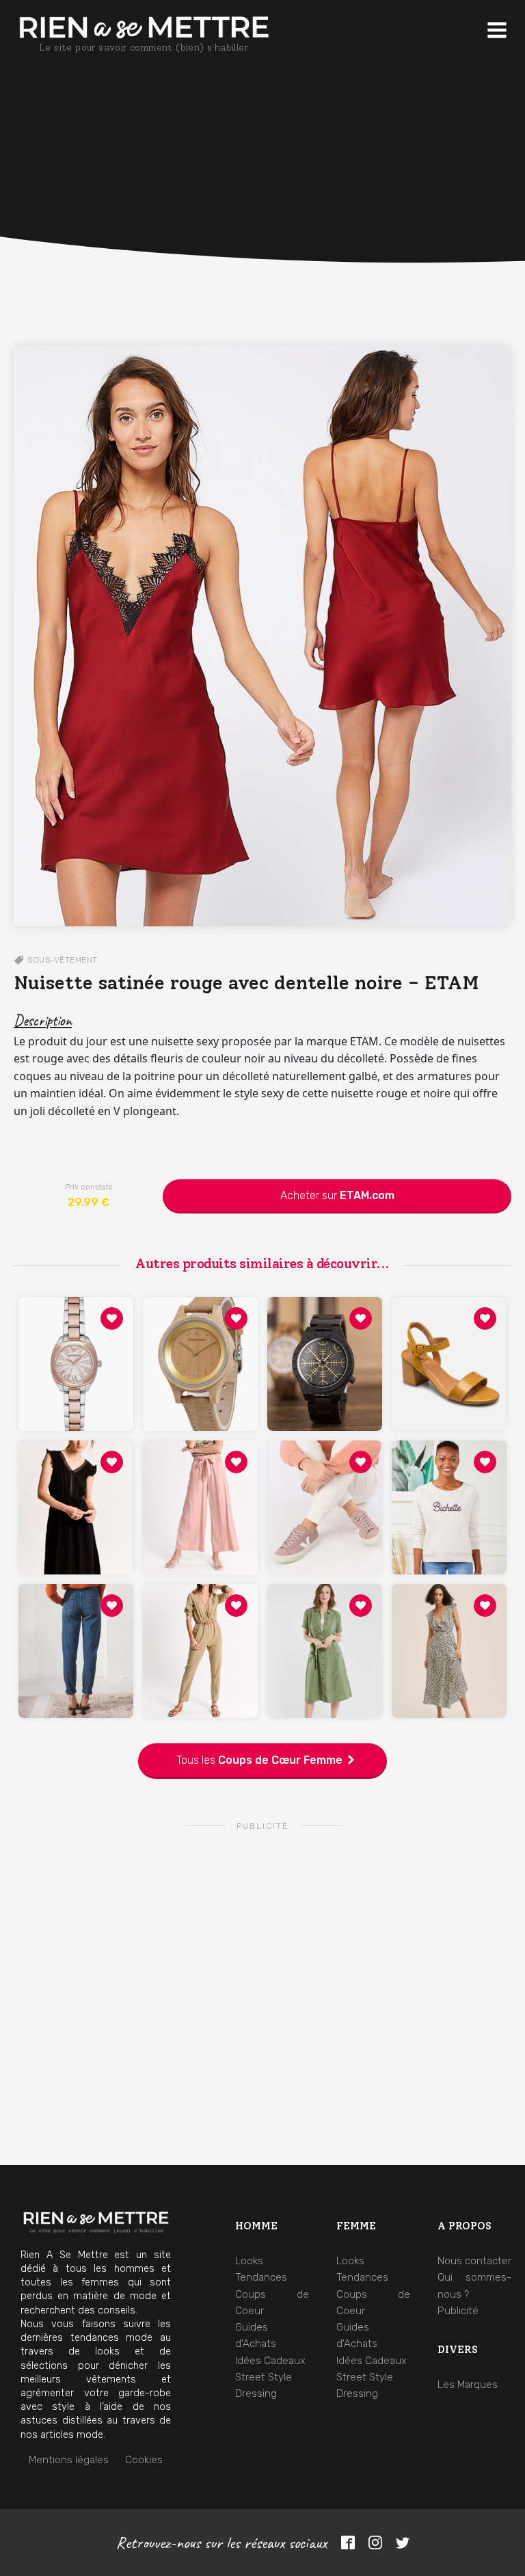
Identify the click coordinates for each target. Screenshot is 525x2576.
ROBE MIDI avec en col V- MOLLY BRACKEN (76, 1476)
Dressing (256, 2393)
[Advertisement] (262, 219)
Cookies (144, 2460)
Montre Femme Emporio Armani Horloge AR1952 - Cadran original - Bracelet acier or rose (76, 1332)
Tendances (261, 2277)
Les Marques (468, 2385)
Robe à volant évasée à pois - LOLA (449, 1619)
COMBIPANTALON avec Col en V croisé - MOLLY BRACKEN (201, 1619)
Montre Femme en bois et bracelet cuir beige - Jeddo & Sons (201, 1332)
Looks (249, 2261)
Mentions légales (69, 2460)
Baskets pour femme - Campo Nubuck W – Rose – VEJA (325, 1476)
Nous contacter (474, 2261)
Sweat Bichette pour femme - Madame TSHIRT (449, 1476)
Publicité (458, 2311)
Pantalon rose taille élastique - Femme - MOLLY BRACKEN (200, 1476)
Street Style (264, 2377)
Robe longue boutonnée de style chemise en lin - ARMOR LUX (325, 1619)
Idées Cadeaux (270, 2361)
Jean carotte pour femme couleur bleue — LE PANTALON (76, 1619)
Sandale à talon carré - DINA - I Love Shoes (449, 1332)
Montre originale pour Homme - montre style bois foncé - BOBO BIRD (325, 1332)
